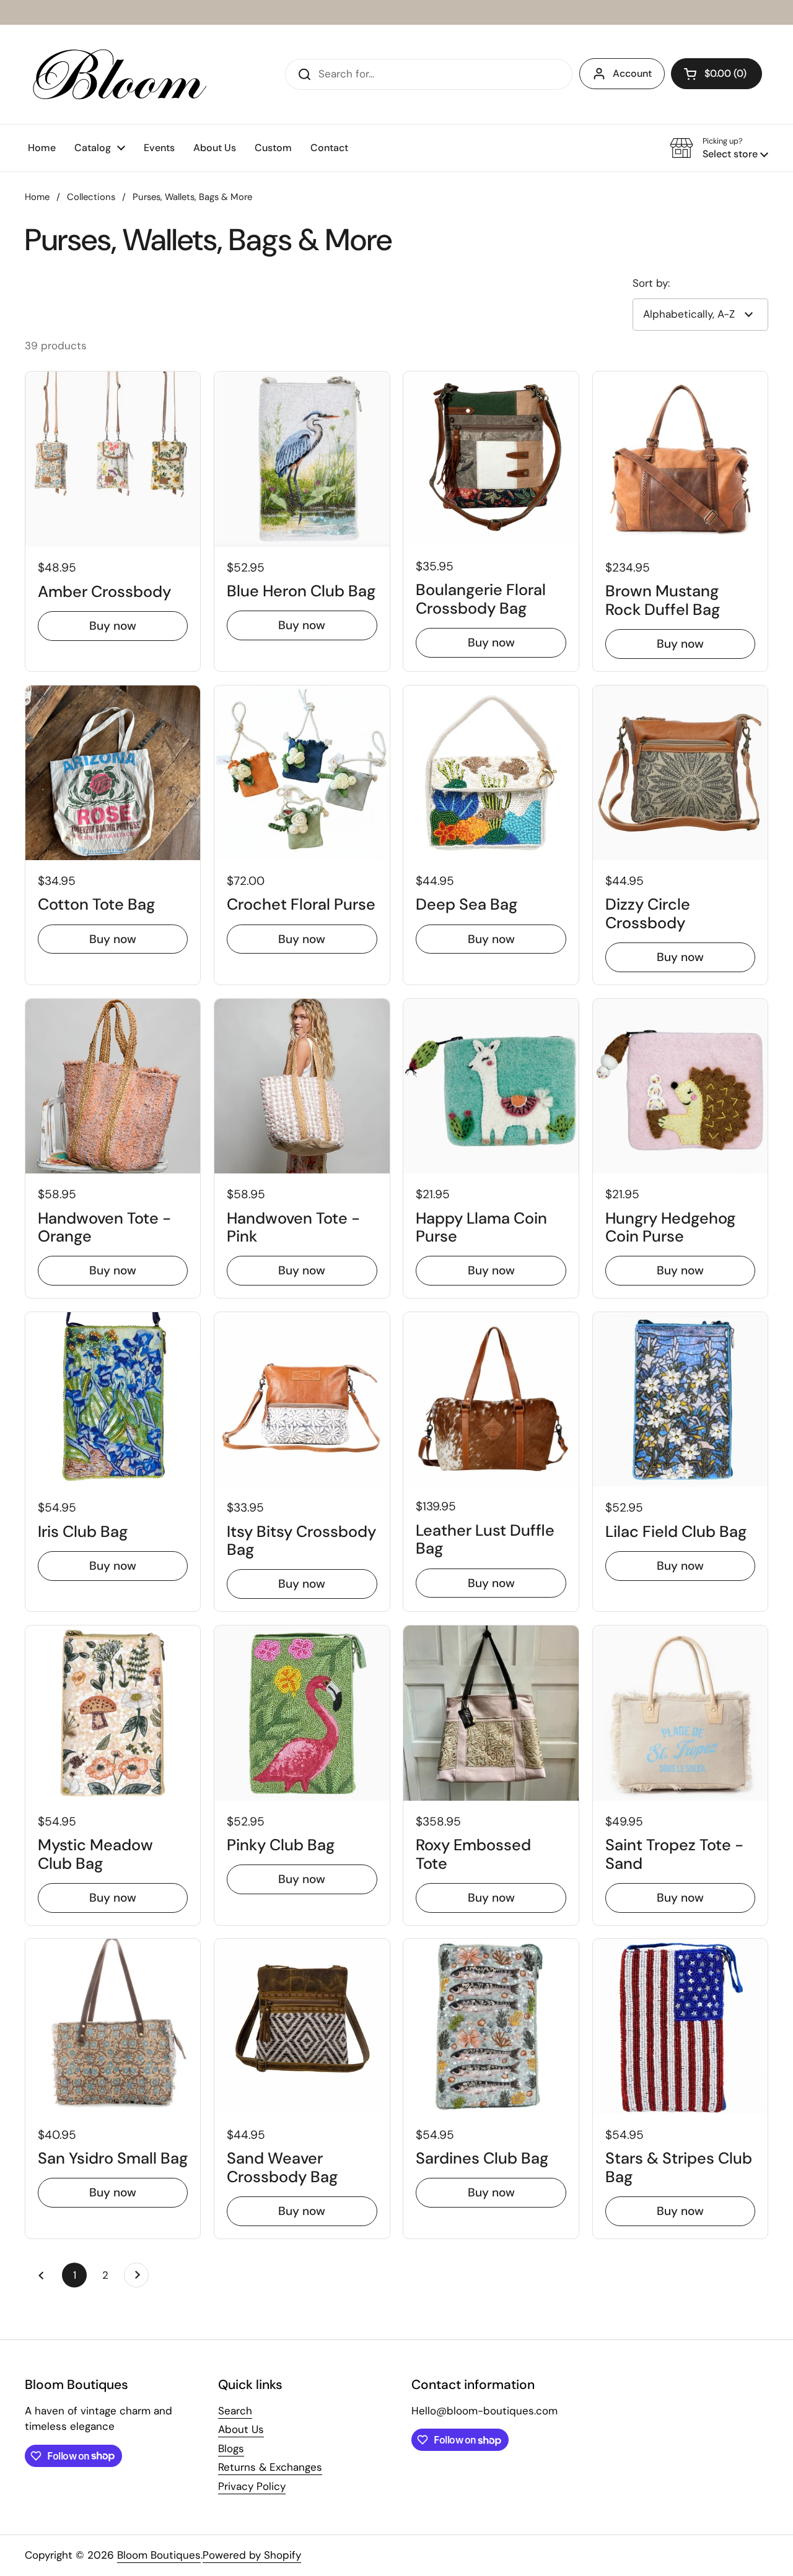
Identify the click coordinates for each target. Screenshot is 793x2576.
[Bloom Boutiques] (117, 74)
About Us (241, 2429)
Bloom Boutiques (159, 2555)
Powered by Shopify (252, 2555)
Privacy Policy (252, 2486)
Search (235, 2411)
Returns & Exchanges (270, 2467)
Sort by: (651, 283)
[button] (716, 74)
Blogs (231, 2448)
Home (37, 197)
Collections (91, 197)
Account (632, 73)
